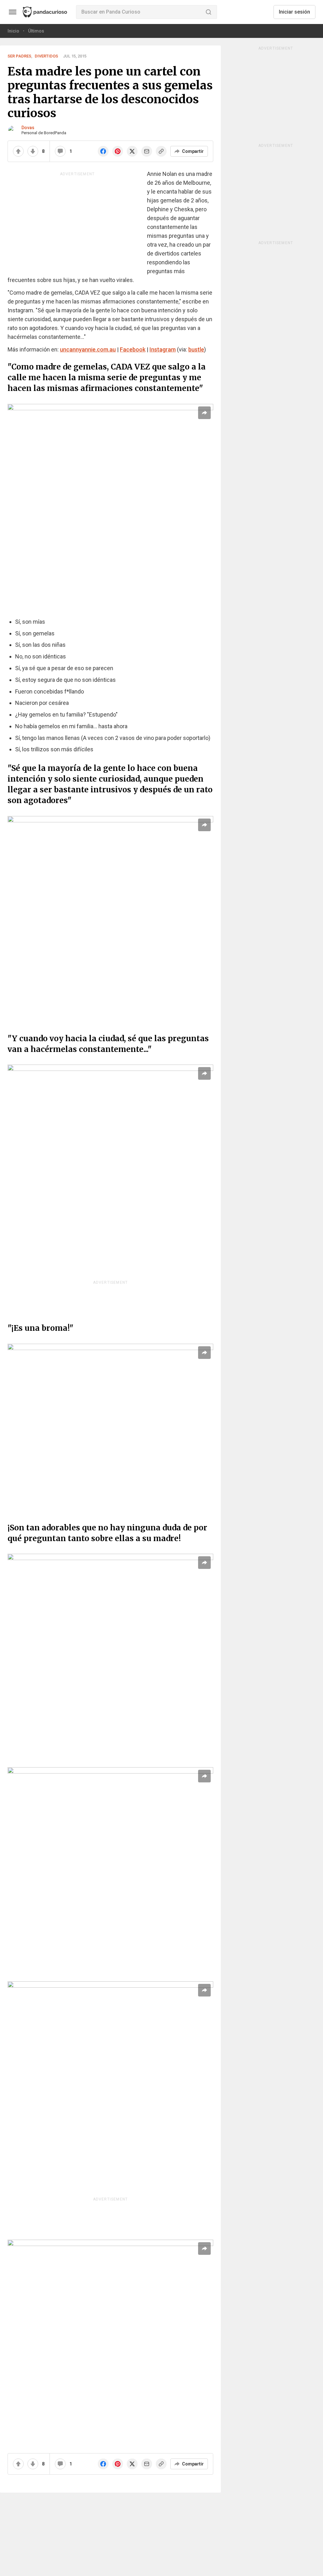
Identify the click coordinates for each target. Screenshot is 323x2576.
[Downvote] (33, 151)
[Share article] (204, 413)
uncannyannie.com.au (88, 349)
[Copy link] (161, 151)
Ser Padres (19, 56)
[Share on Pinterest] (118, 151)
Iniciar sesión (294, 12)
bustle (196, 349)
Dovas (28, 128)
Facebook (133, 349)
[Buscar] (208, 12)
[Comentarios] (60, 151)
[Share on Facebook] (103, 151)
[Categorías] (13, 12)
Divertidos (46, 56)
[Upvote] (18, 151)
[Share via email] (147, 151)
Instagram (163, 349)
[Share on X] (132, 151)
